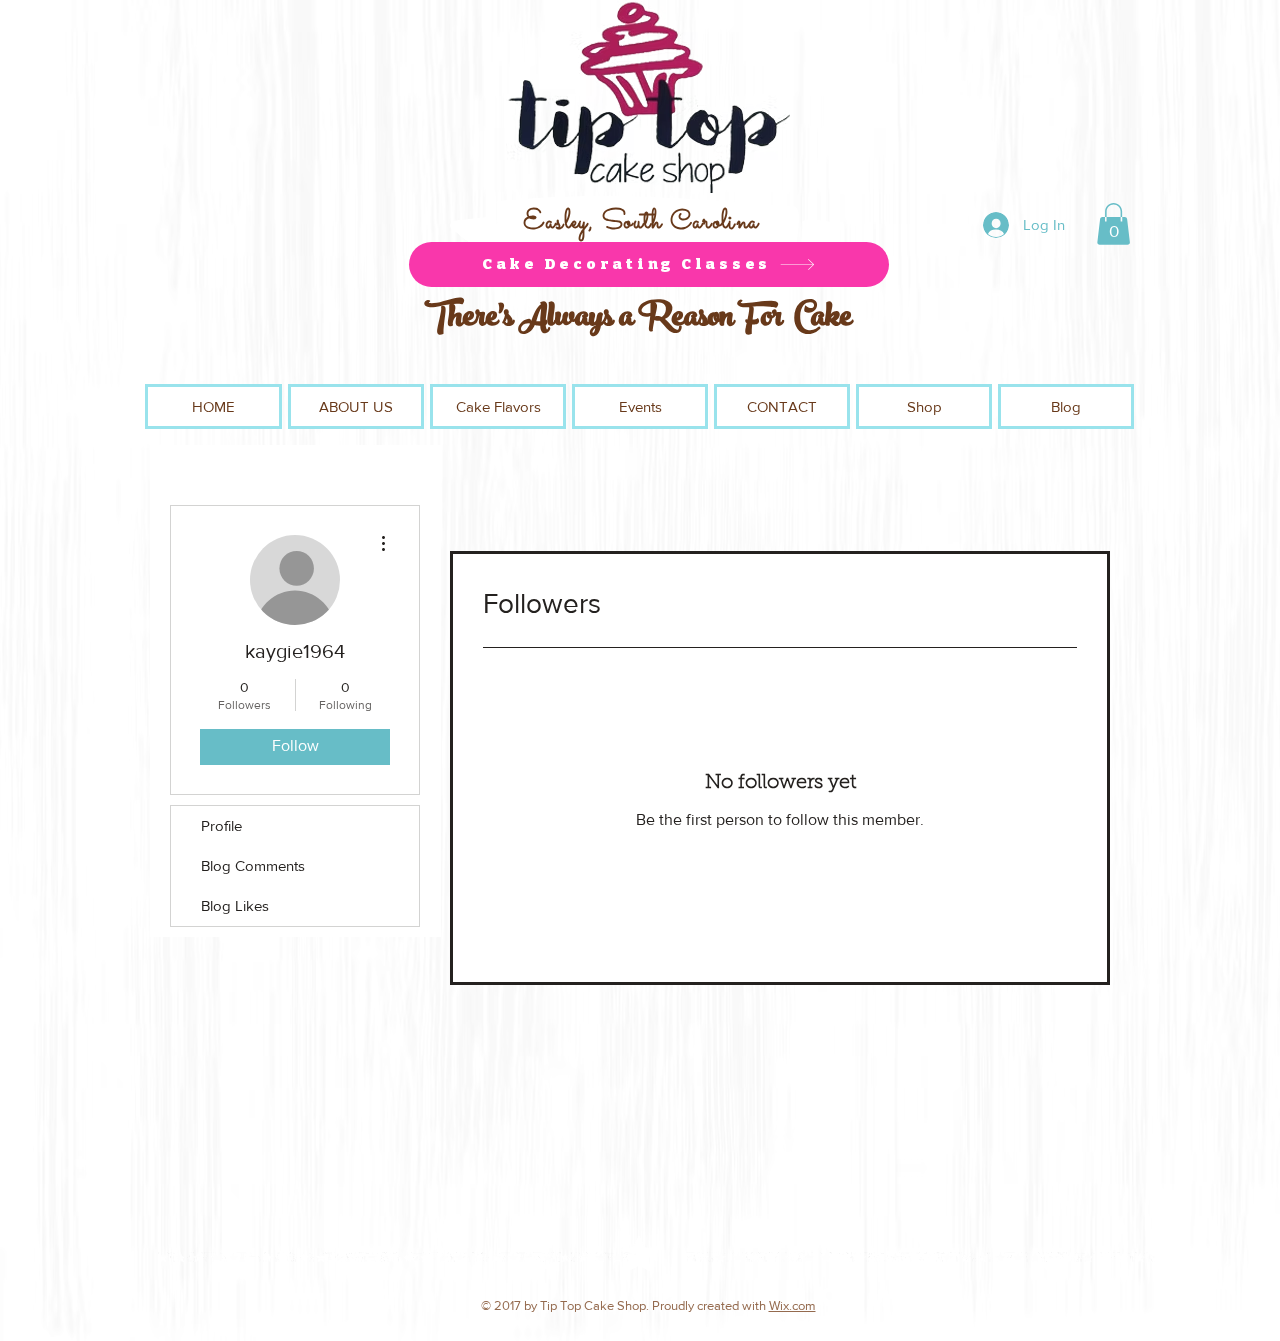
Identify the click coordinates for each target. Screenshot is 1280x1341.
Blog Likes (235, 905)
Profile (221, 825)
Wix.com (792, 1305)
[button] (1113, 224)
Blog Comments (253, 865)
